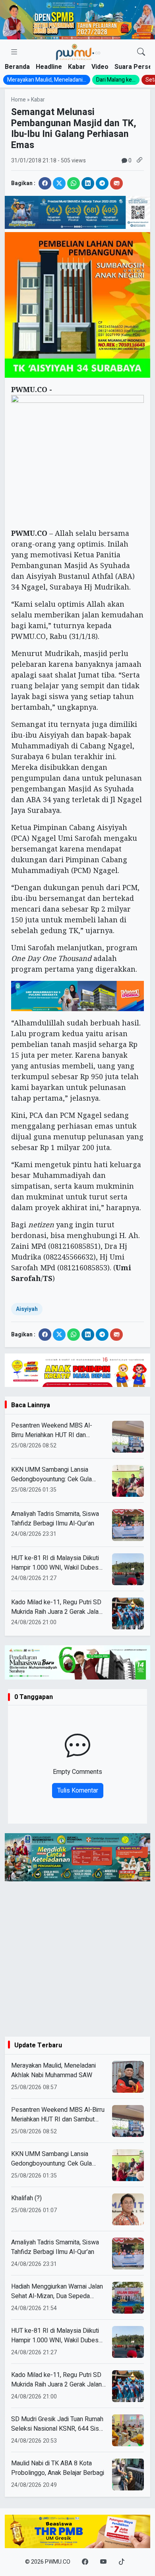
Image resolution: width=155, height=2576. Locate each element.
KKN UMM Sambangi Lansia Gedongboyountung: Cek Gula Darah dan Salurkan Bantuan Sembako (51, 1475)
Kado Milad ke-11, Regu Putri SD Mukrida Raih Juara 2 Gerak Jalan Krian (56, 1607)
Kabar (77, 67)
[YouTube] (103, 2562)
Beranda (17, 67)
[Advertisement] (77, 1959)
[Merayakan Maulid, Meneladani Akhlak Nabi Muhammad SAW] (128, 2077)
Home (18, 100)
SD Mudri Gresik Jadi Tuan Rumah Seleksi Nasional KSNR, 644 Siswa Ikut (59, 2424)
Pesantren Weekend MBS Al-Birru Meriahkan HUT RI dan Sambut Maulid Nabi (52, 1430)
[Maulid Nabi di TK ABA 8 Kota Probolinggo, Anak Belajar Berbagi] (128, 2474)
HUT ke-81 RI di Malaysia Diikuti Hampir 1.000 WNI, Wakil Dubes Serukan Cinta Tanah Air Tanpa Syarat (55, 1563)
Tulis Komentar (78, 1791)
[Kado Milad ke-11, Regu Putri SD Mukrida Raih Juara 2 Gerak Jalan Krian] (128, 2386)
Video (100, 67)
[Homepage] (78, 52)
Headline (49, 67)
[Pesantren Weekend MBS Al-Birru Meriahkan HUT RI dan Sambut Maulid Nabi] (128, 2121)
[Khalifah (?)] (128, 2209)
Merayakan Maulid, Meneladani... (47, 80)
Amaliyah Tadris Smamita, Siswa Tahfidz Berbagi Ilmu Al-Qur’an (55, 1519)
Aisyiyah (27, 1309)
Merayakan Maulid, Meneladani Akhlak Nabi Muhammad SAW (53, 2070)
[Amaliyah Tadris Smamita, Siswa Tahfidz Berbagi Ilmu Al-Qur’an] (128, 2254)
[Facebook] (85, 2562)
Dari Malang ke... (116, 80)
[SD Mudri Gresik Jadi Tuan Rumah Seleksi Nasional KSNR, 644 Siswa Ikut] (128, 2430)
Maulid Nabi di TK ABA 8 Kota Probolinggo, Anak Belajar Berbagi (58, 2468)
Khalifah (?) (26, 2198)
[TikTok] (122, 2562)
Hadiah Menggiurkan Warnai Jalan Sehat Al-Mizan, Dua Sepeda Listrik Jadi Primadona (57, 2291)
